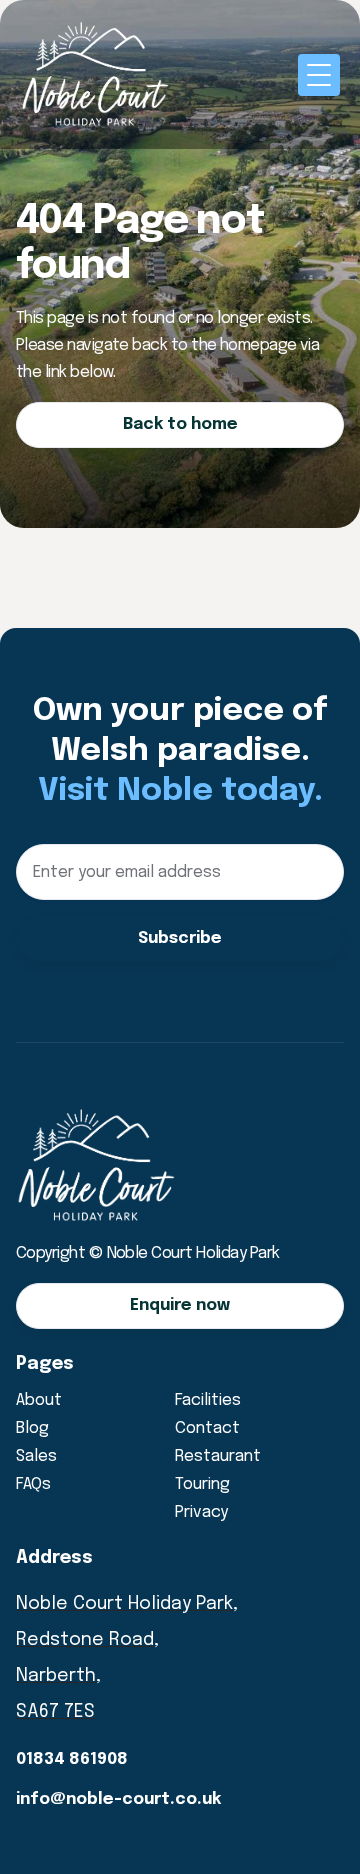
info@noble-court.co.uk (118, 1799)
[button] (319, 75)
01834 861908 (72, 1759)
